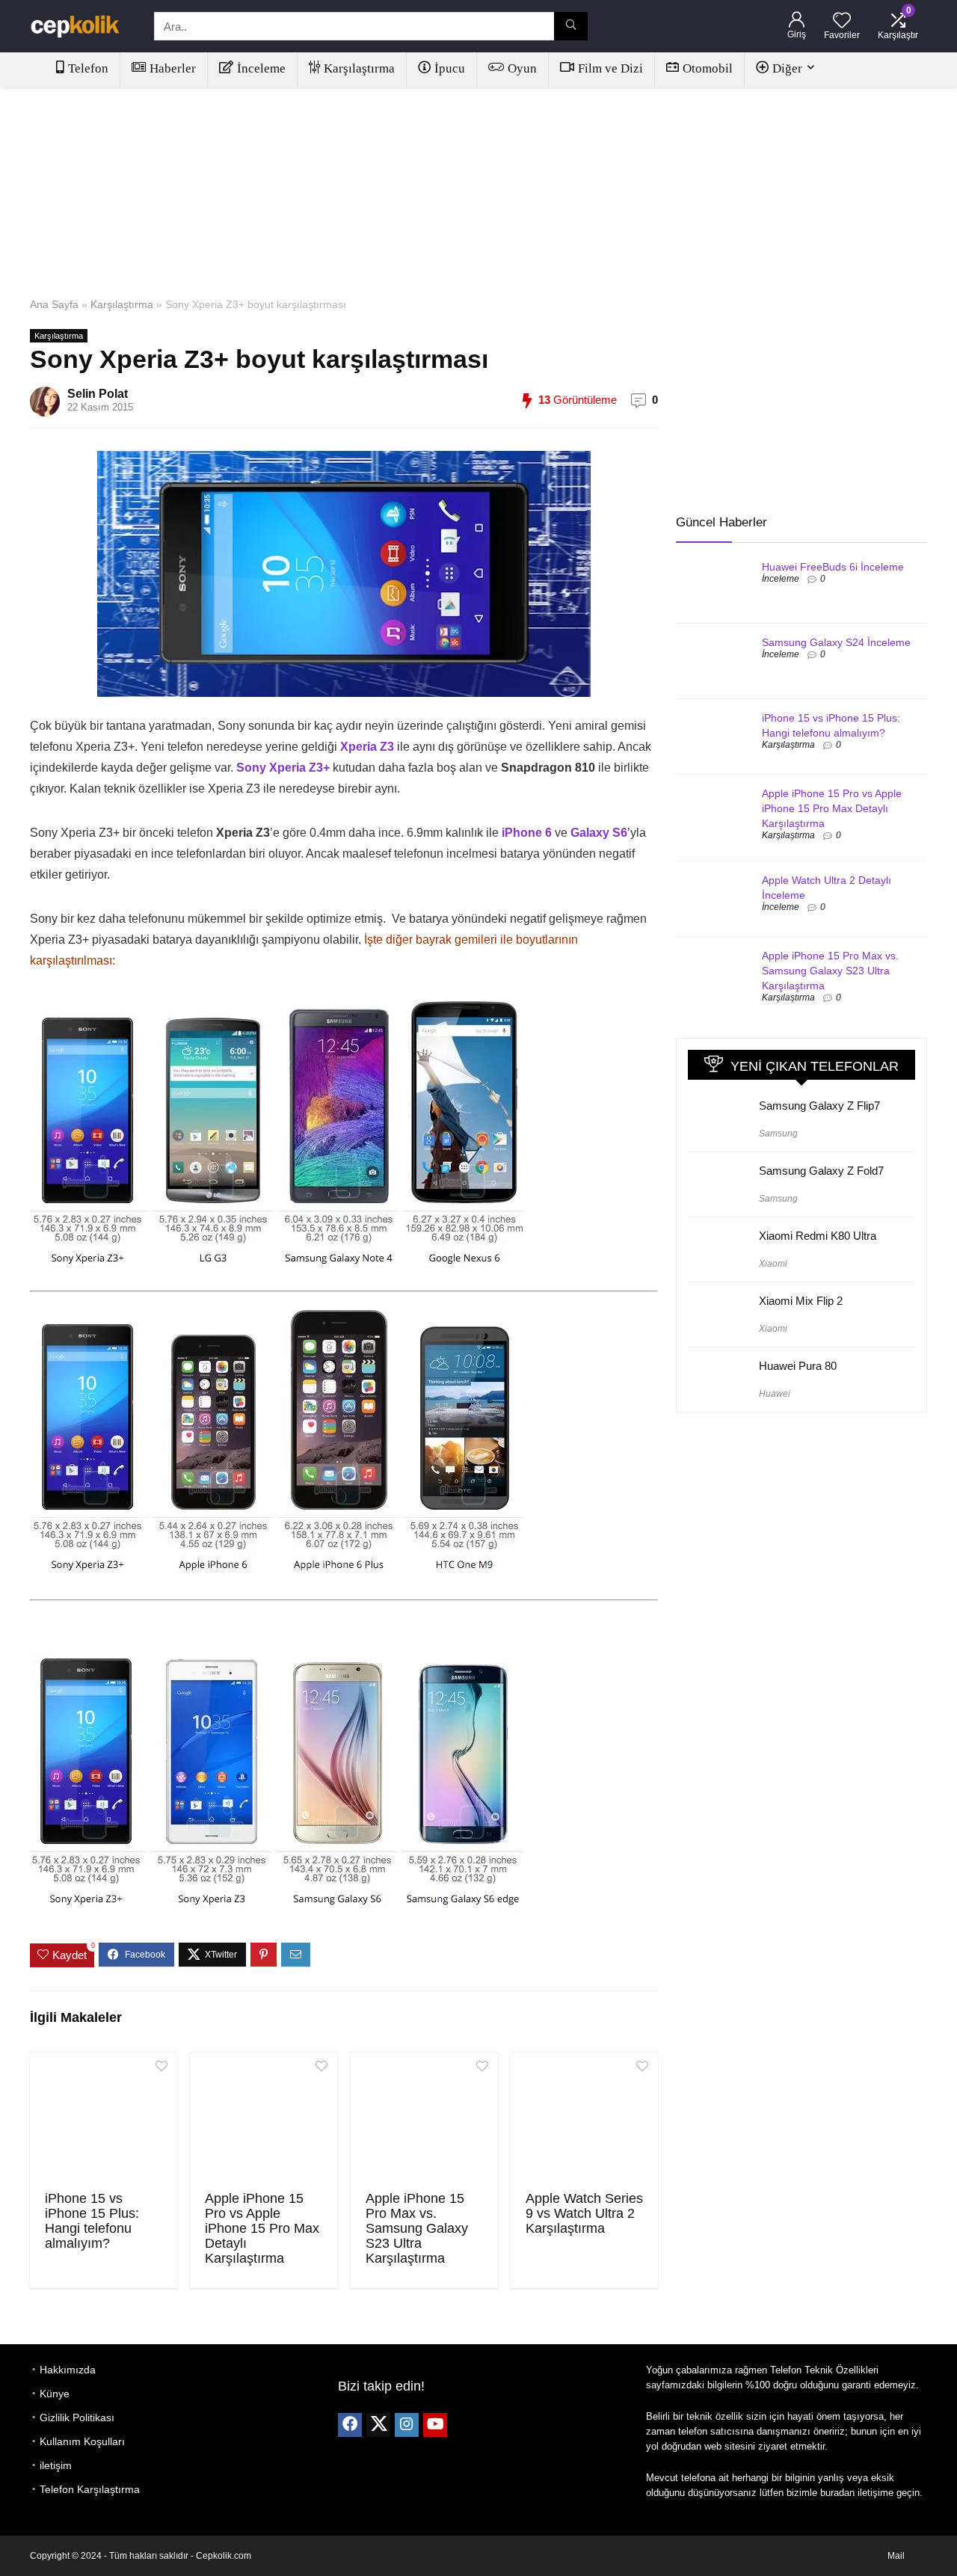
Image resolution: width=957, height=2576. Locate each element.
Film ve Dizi (610, 68)
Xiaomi (773, 1264)
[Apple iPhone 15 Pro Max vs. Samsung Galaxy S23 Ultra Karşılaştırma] (424, 2120)
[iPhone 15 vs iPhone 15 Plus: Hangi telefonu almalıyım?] (104, 2120)
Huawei (775, 1394)
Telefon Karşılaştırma (90, 2489)
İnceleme (261, 68)
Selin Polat (98, 394)
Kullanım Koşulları (82, 2441)
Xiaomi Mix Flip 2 (801, 1301)
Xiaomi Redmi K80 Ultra (818, 1236)
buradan (837, 2493)
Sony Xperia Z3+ (283, 768)
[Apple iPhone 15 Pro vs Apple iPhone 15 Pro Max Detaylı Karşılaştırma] (264, 2120)
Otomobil (708, 68)
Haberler (173, 68)
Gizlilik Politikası (77, 2417)
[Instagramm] (407, 2425)
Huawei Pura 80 (798, 1366)
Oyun (522, 68)
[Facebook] (350, 2425)
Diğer (787, 68)
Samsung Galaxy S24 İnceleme (836, 642)
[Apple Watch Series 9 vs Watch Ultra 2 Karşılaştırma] (584, 2120)
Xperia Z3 (367, 747)
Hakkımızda (68, 2370)
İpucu (450, 68)
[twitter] (378, 2425)
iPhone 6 (527, 833)
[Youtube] (435, 2425)
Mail (896, 2556)
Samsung (778, 1134)
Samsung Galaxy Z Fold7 (821, 1171)
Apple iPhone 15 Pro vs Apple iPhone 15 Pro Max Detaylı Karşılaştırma (262, 2228)
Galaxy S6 (599, 833)
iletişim (56, 2465)
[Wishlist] (842, 21)
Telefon (88, 68)
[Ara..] (571, 26)
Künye (55, 2394)
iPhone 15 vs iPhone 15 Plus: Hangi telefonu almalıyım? (92, 2221)
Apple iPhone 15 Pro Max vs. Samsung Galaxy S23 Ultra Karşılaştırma (417, 2228)
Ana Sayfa (54, 304)
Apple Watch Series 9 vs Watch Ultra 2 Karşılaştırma (584, 2213)
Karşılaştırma (359, 68)
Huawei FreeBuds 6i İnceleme (833, 567)
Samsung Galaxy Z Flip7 (819, 1106)
